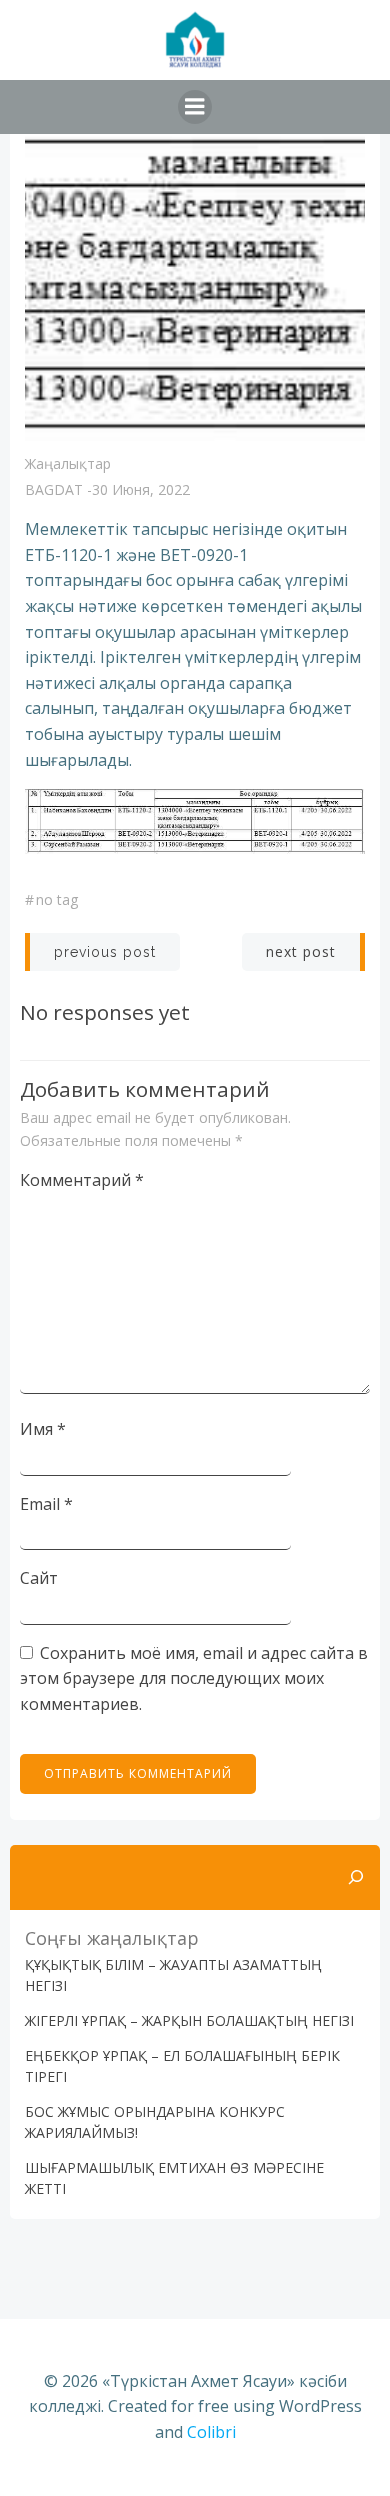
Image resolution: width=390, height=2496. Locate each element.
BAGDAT (54, 489)
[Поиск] (356, 1878)
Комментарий (82, 1180)
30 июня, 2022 (141, 489)
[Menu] (195, 107)
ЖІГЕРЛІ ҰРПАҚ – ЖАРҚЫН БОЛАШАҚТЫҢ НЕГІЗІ (189, 2020)
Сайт (39, 1578)
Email (46, 1504)
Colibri (211, 2432)
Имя (43, 1429)
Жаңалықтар (68, 463)
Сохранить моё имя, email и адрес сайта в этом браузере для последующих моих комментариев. (194, 1678)
